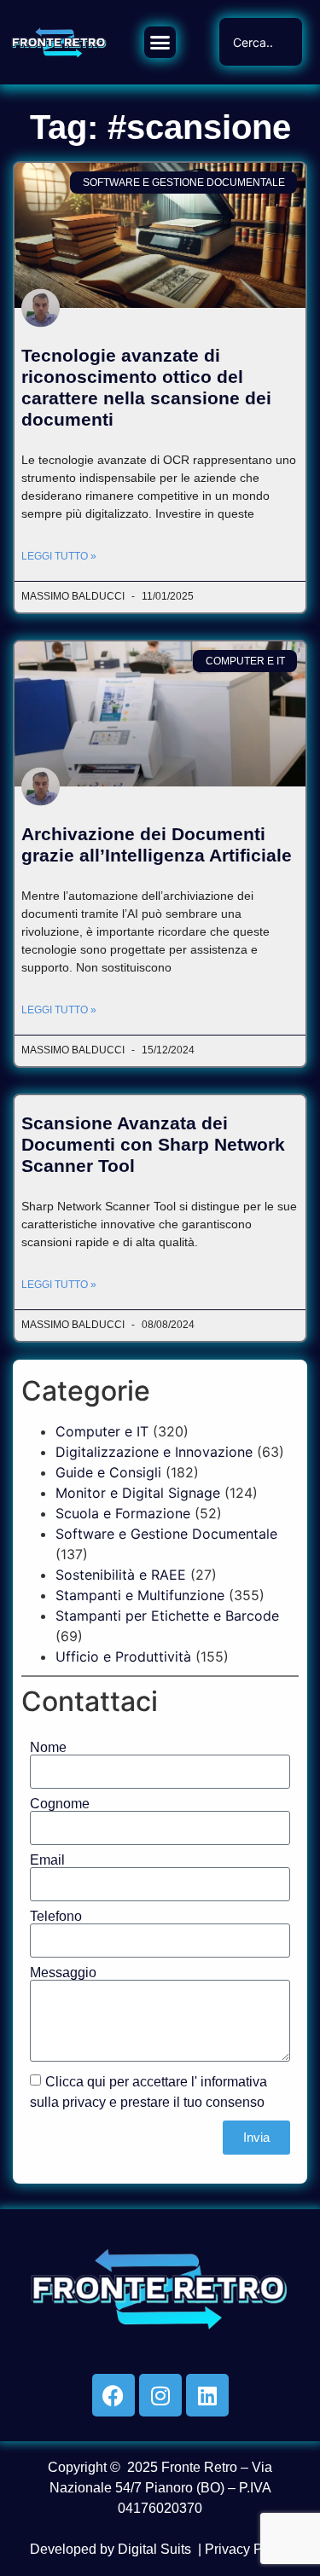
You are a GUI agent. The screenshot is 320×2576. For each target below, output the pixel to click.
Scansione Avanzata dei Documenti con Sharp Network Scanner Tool (153, 1144)
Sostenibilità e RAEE (121, 1575)
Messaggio (63, 1973)
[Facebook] (113, 2395)
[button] (160, 43)
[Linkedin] (207, 2395)
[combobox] (260, 42)
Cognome (60, 1804)
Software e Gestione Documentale (166, 1534)
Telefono (56, 1917)
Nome (48, 1748)
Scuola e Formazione (123, 1513)
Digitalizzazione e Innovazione (154, 1452)
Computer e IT (102, 1431)
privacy (84, 2101)
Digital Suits (154, 2549)
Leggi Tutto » (59, 556)
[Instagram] (160, 2395)
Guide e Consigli (108, 1472)
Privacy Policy (248, 2549)
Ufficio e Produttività (123, 1656)
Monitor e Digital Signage (138, 1493)
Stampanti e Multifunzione (140, 1595)
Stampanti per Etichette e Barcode (167, 1616)
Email (47, 1860)
